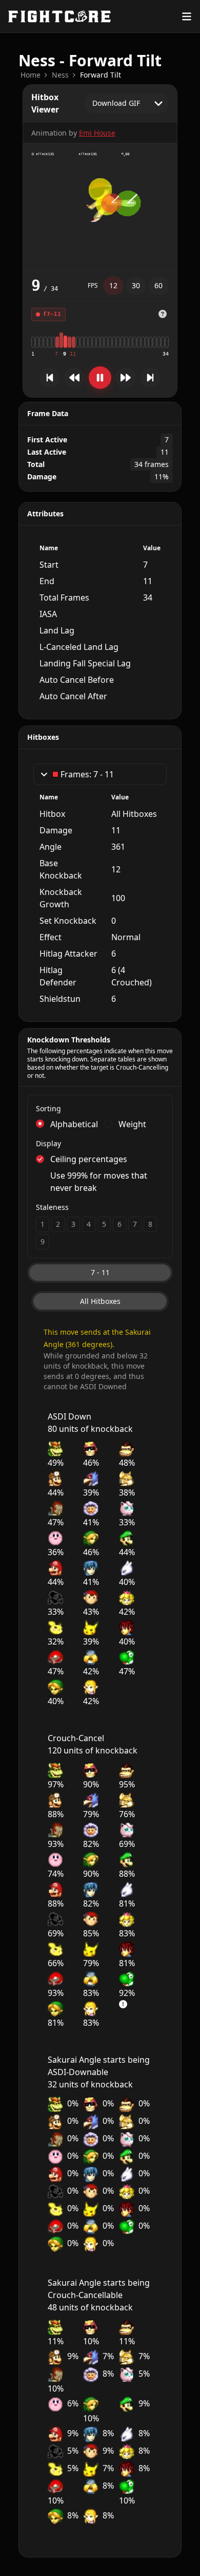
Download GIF (116, 103)
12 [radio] (113, 285)
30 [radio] (136, 285)
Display (48, 1143)
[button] (163, 314)
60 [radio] (158, 285)
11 (73, 354)
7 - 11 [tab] (100, 1272)
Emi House (97, 133)
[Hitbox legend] (163, 314)
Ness (60, 75)
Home (31, 75)
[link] (31, 75)
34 (166, 354)
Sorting (48, 1108)
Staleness (52, 1207)
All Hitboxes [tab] (100, 1301)
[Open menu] (187, 16)
